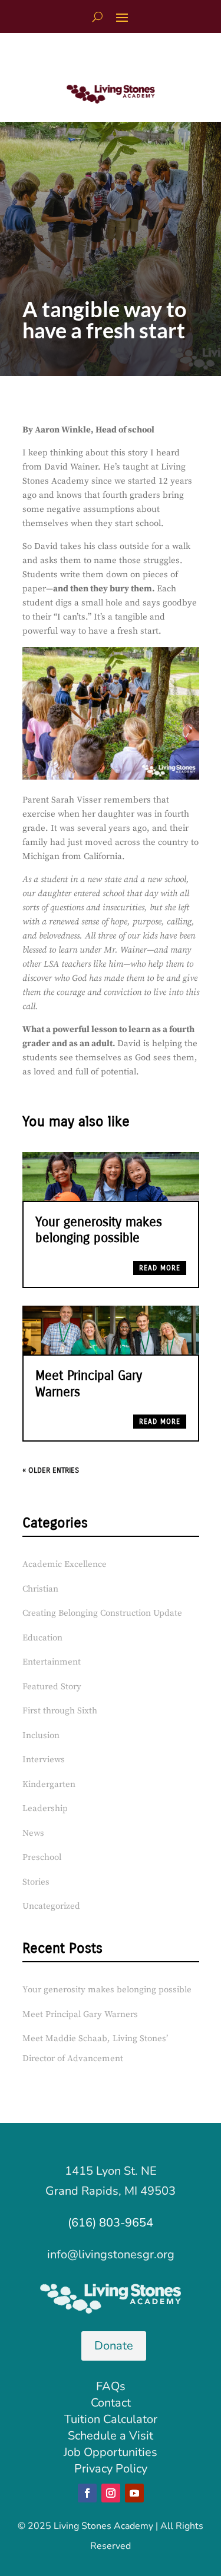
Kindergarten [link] (49, 1784)
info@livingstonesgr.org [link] (111, 2254)
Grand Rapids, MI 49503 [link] (111, 2191)
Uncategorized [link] (51, 1906)
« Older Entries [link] (51, 1470)
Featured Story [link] (52, 1687)
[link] (111, 100)
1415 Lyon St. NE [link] (111, 2171)
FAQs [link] (111, 2386)
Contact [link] (111, 2403)
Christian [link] (40, 1589)
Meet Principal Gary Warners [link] (80, 2014)
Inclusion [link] (41, 1735)
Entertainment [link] (52, 1662)
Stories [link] (36, 1882)
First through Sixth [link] (60, 1711)
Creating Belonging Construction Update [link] (102, 1613)
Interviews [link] (44, 1760)
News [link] (33, 1833)
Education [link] (42, 1638)
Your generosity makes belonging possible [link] (99, 1230)
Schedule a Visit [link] (111, 2436)
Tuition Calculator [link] (111, 2419)
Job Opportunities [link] (111, 2452)
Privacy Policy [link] (111, 2469)
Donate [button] (114, 2346)
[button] (122, 17)
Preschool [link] (42, 1857)
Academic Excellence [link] (65, 1564)
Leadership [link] (45, 1808)
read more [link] (160, 1268)
